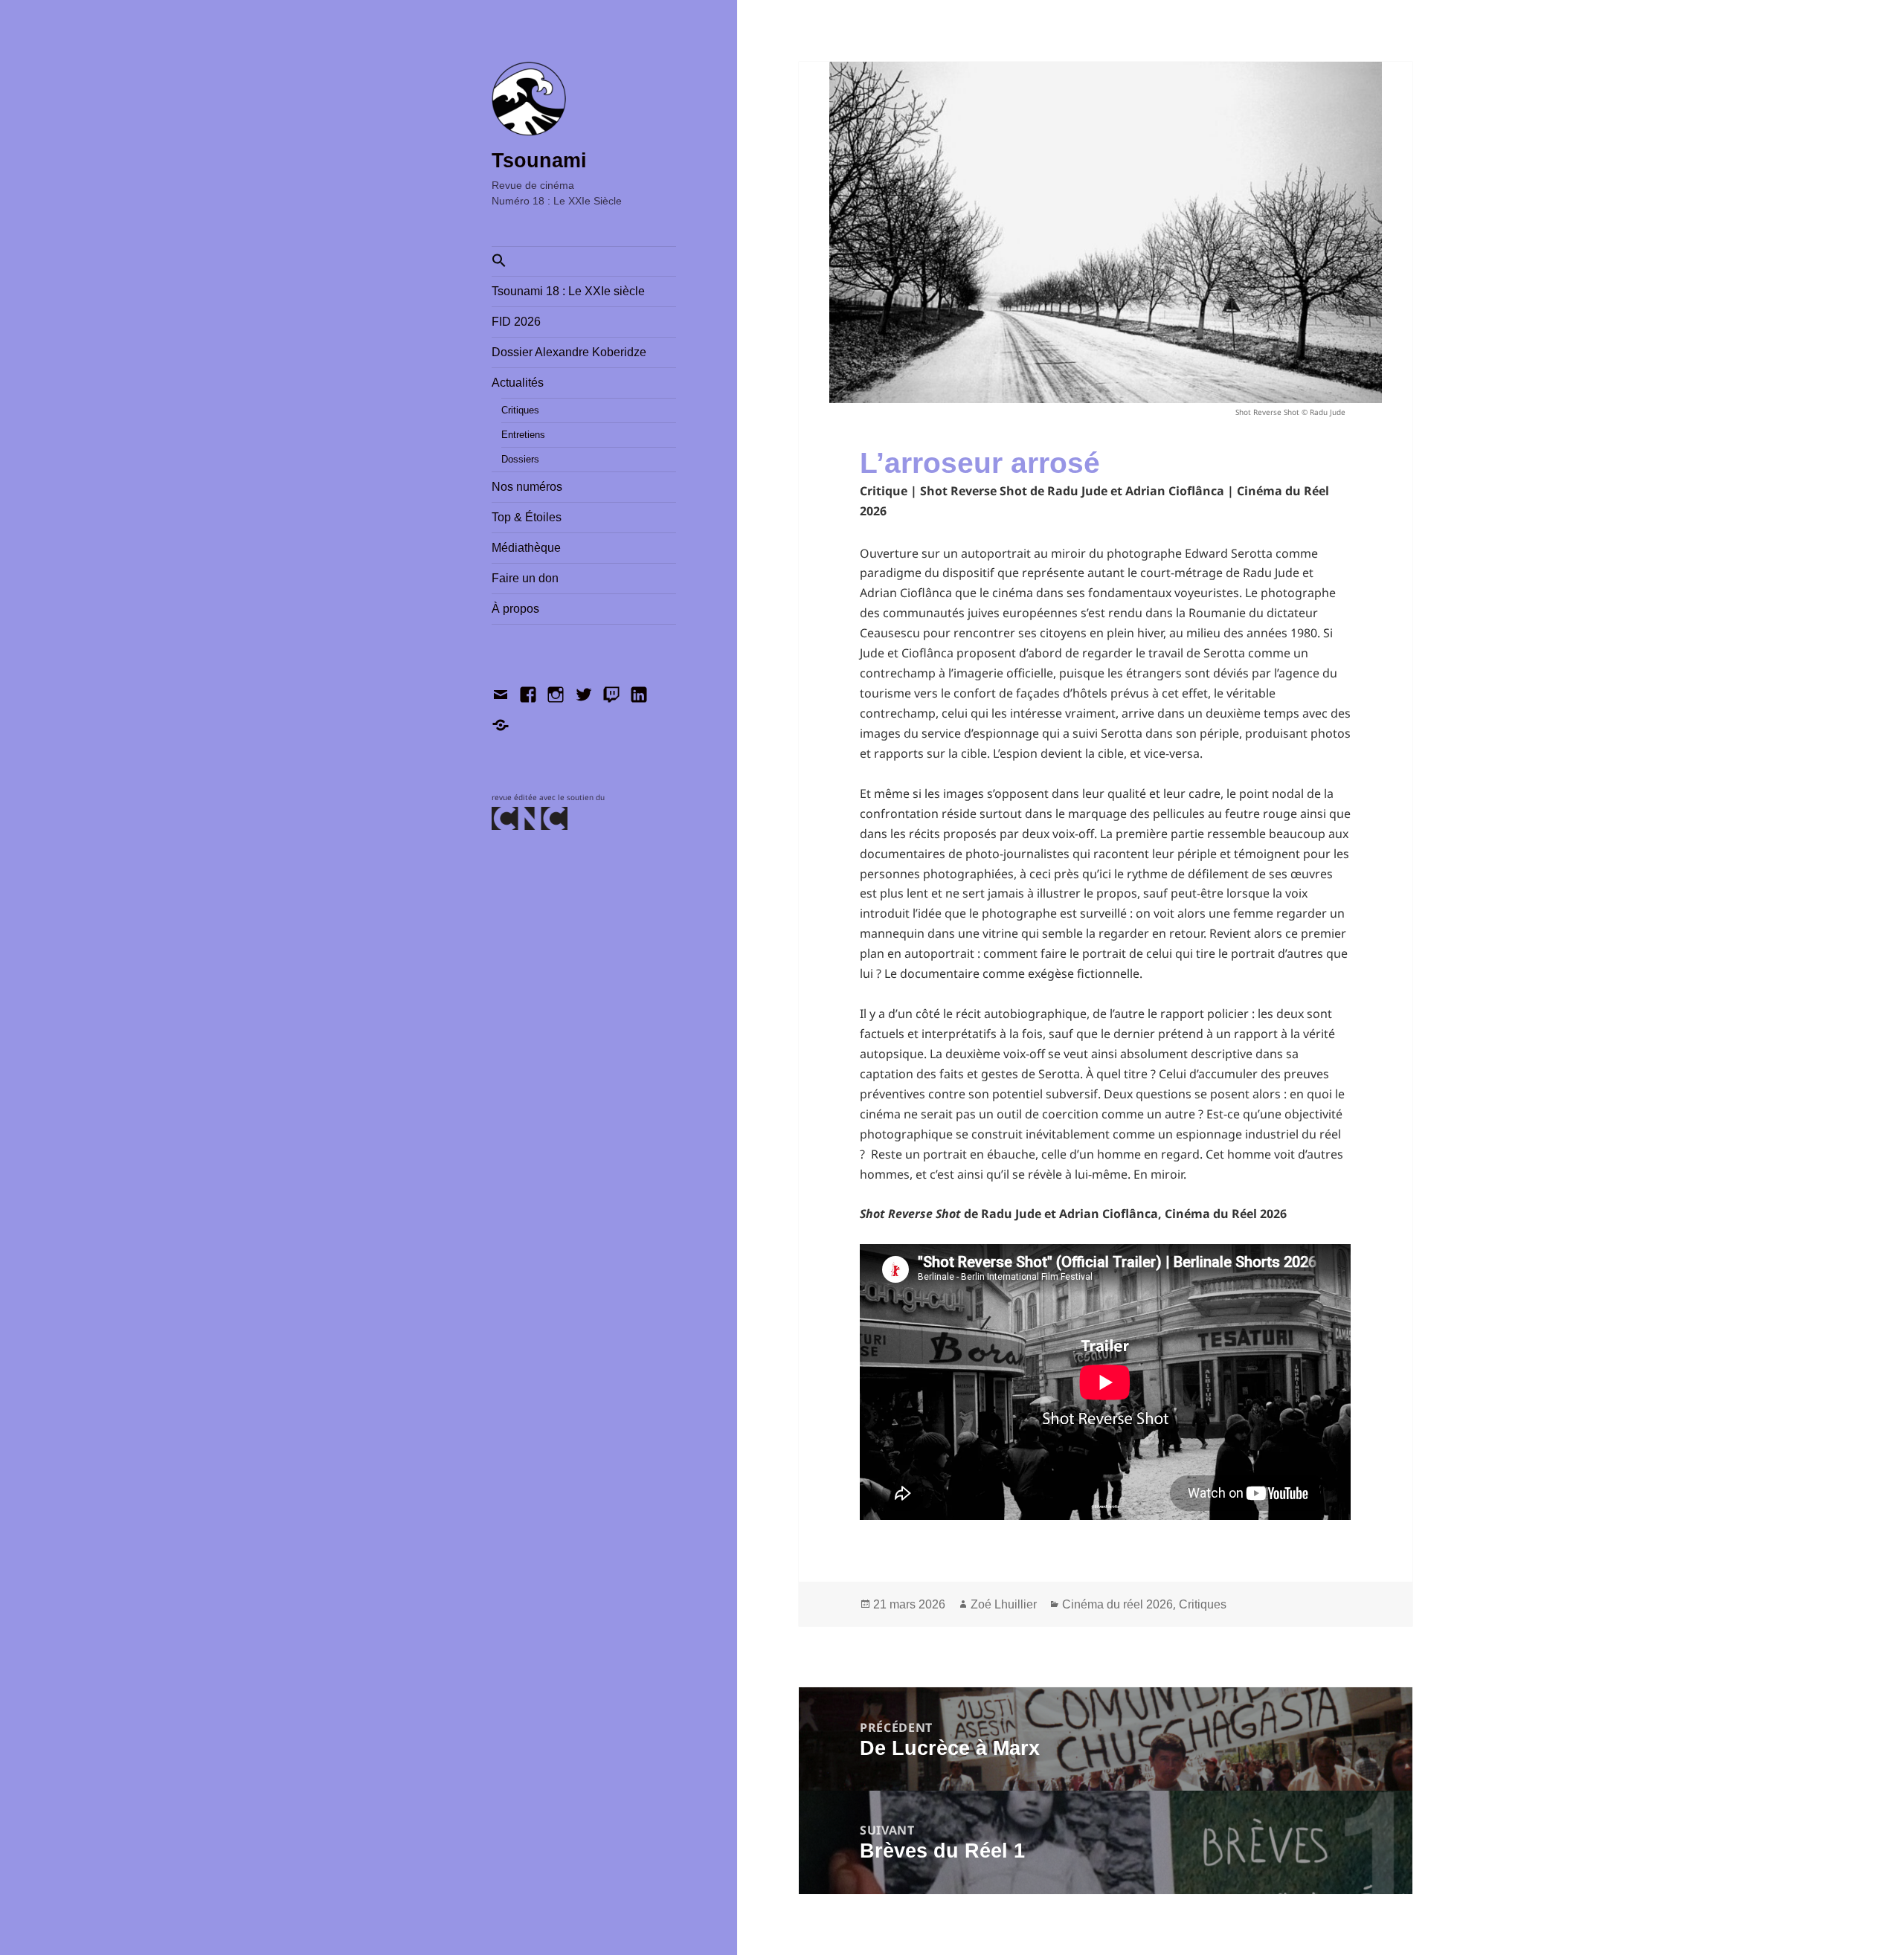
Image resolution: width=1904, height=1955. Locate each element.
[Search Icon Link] (584, 261)
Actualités (518, 383)
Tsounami (539, 161)
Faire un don (525, 578)
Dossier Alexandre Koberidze (569, 352)
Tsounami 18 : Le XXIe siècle (568, 291)
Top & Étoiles (527, 517)
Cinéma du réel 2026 (1117, 1604)
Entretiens (523, 435)
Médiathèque (526, 548)
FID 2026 (516, 322)
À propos (515, 609)
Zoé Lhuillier (1004, 1604)
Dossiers (520, 459)
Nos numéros (527, 487)
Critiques (520, 410)
